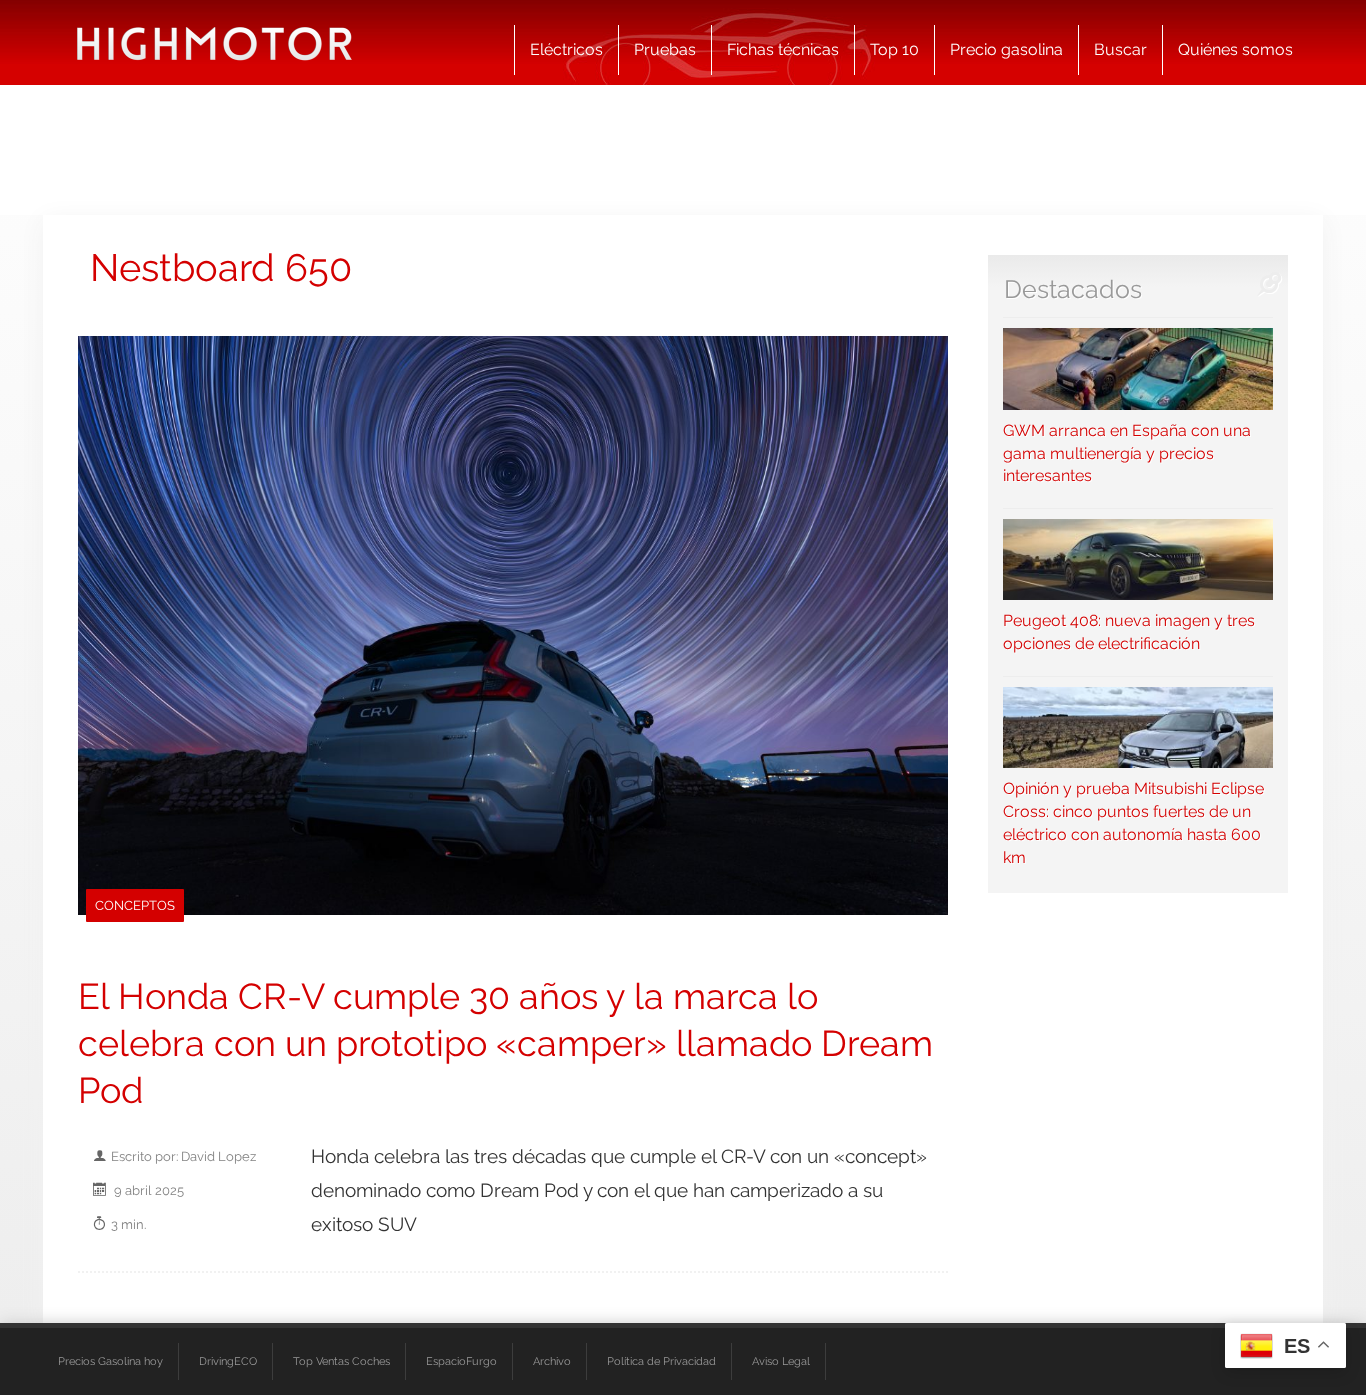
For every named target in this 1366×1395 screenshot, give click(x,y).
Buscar (1120, 49)
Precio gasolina (1006, 49)
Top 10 (894, 49)
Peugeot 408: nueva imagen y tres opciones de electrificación (1129, 632)
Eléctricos (566, 49)
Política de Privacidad (661, 1361)
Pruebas (665, 49)
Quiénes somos (1235, 49)
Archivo (552, 1361)
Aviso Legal (781, 1361)
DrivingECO (228, 1361)
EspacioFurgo (461, 1361)
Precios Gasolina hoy (110, 1361)
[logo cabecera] (214, 42)
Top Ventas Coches (341, 1361)
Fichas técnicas (783, 49)
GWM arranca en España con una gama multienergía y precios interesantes (1127, 453)
